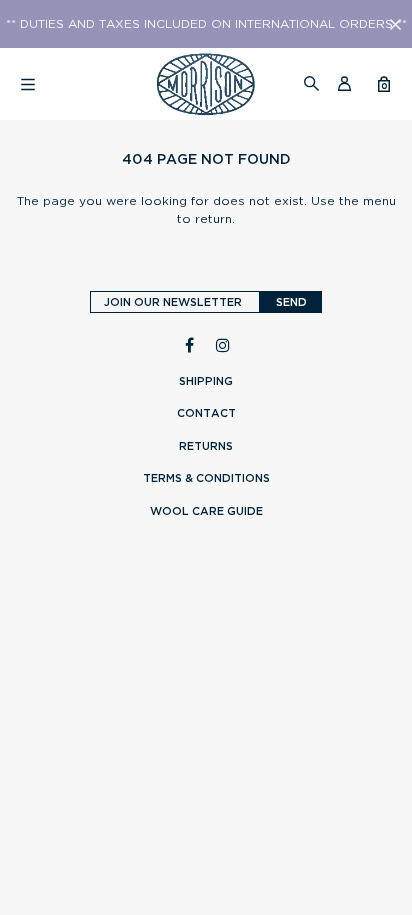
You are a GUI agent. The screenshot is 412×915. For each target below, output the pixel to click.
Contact (206, 413)
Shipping (206, 381)
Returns (206, 446)
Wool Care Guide (206, 511)
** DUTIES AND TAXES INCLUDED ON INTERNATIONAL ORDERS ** (206, 24)
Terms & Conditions (206, 478)
